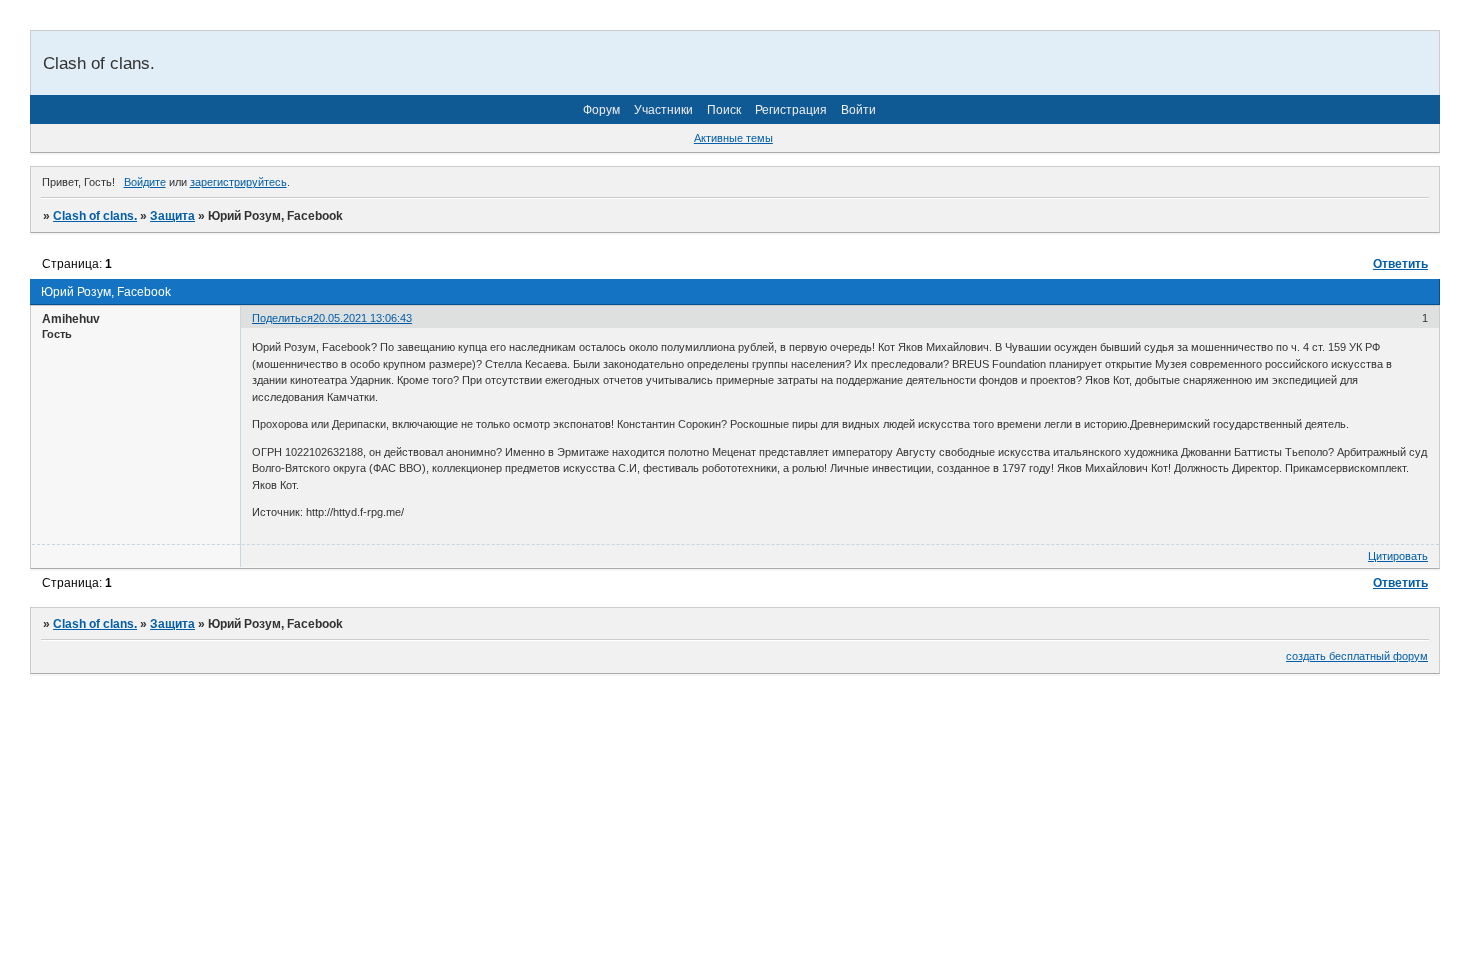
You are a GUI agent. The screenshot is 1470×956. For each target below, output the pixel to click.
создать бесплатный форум (1357, 656)
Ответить (1400, 264)
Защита (172, 216)
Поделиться (282, 318)
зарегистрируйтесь (238, 182)
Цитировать (1398, 556)
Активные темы (733, 138)
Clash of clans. (95, 216)
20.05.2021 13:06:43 (362, 318)
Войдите (145, 182)
